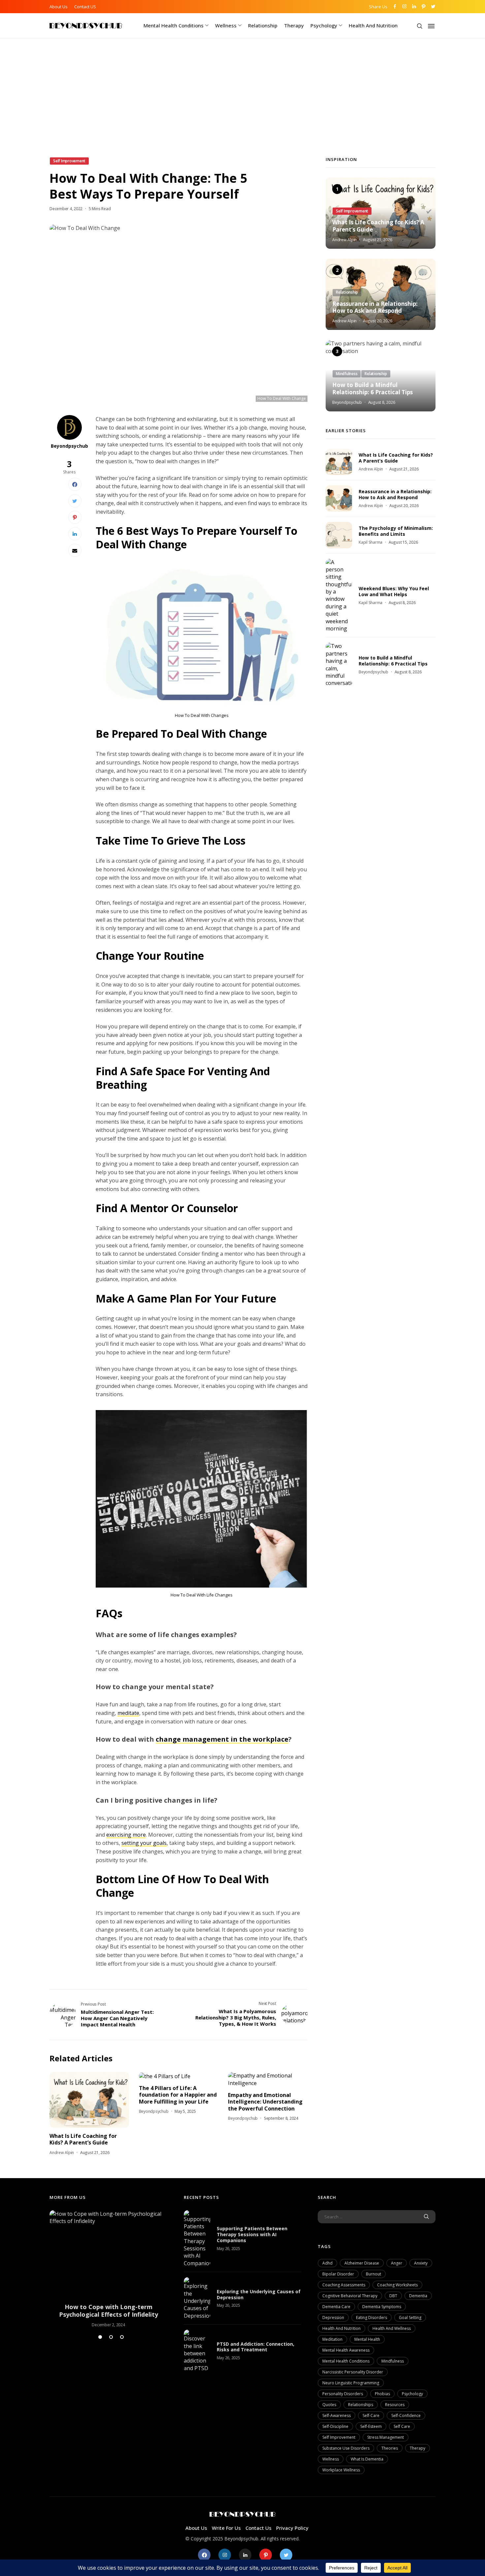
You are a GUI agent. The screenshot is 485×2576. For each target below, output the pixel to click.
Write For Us (226, 2528)
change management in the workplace (222, 1739)
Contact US (85, 7)
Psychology (324, 25)
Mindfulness (393, 2361)
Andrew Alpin (62, 2153)
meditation (332, 2339)
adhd (327, 2263)
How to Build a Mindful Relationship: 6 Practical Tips (372, 389)
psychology (412, 2394)
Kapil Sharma (371, 542)
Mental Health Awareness (346, 2350)
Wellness (226, 25)
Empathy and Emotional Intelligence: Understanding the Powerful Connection (265, 2102)
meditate (128, 1713)
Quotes (329, 2405)
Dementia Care (336, 2307)
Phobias (382, 2394)
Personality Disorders (343, 2394)
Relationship (263, 25)
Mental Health (367, 2339)
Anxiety (421, 2263)
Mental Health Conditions (174, 25)
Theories (390, 2448)
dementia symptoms (382, 2307)
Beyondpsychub (69, 446)
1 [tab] (100, 2337)
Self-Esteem (371, 2426)
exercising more (126, 1835)
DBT (393, 2296)
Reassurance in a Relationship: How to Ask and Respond (375, 307)
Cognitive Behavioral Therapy (350, 2296)
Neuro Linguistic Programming (351, 2383)
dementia (418, 2296)
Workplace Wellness (341, 2470)
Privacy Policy (292, 2528)
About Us (59, 7)
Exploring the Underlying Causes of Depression (259, 2294)
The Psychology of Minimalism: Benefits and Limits (396, 531)
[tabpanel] (108, 2269)
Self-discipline (335, 2426)
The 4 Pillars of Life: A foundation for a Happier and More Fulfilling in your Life (178, 2095)
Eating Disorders (372, 2318)
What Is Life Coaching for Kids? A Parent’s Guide (83, 2139)
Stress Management (386, 2437)
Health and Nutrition (373, 25)
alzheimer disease (362, 2263)
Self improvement (339, 2437)
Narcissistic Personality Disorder (353, 2372)
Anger (397, 2263)
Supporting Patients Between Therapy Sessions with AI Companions (252, 2234)
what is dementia (367, 2459)
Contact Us (259, 2528)
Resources (395, 2405)
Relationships (361, 2405)
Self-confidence (406, 2415)
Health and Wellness (392, 2328)
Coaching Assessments (344, 2285)
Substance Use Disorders (346, 2448)
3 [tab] (122, 2337)
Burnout (373, 2274)
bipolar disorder (338, 2274)
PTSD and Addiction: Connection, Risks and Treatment (256, 2347)
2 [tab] (111, 2337)
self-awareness (337, 2415)
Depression (333, 2318)
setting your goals (144, 1843)
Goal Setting (410, 2318)
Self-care (371, 2415)
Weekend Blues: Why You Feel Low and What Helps (394, 591)
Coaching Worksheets (397, 2285)
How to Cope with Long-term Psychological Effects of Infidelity (109, 2311)
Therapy (294, 25)
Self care (402, 2426)
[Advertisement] (242, 107)
